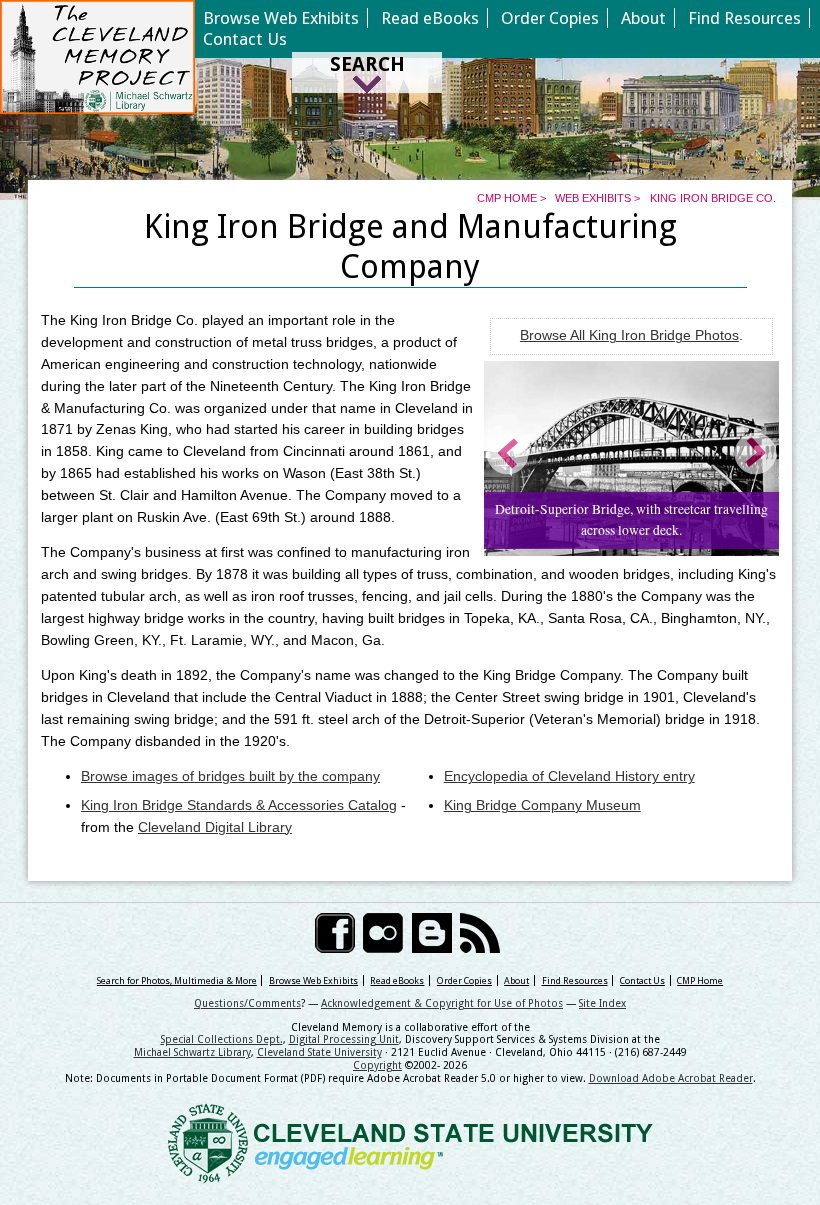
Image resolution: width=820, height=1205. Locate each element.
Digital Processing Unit (344, 1039)
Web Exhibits (593, 198)
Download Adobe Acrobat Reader (671, 1078)
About (643, 18)
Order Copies (550, 18)
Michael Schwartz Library (192, 1052)
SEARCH (367, 64)
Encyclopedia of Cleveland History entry (569, 776)
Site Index (602, 1003)
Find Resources (744, 18)
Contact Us (245, 39)
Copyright (377, 1065)
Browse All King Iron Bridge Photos (629, 335)
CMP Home (507, 198)
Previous (509, 453)
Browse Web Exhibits (281, 18)
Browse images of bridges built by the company (230, 776)
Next (754, 453)
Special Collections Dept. (222, 1039)
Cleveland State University (319, 1052)
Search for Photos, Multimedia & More (177, 980)
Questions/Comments (247, 1003)
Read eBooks (430, 18)
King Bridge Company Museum (542, 805)
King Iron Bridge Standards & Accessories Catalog (239, 805)
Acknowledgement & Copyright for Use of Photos (442, 1003)
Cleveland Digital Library (215, 827)
